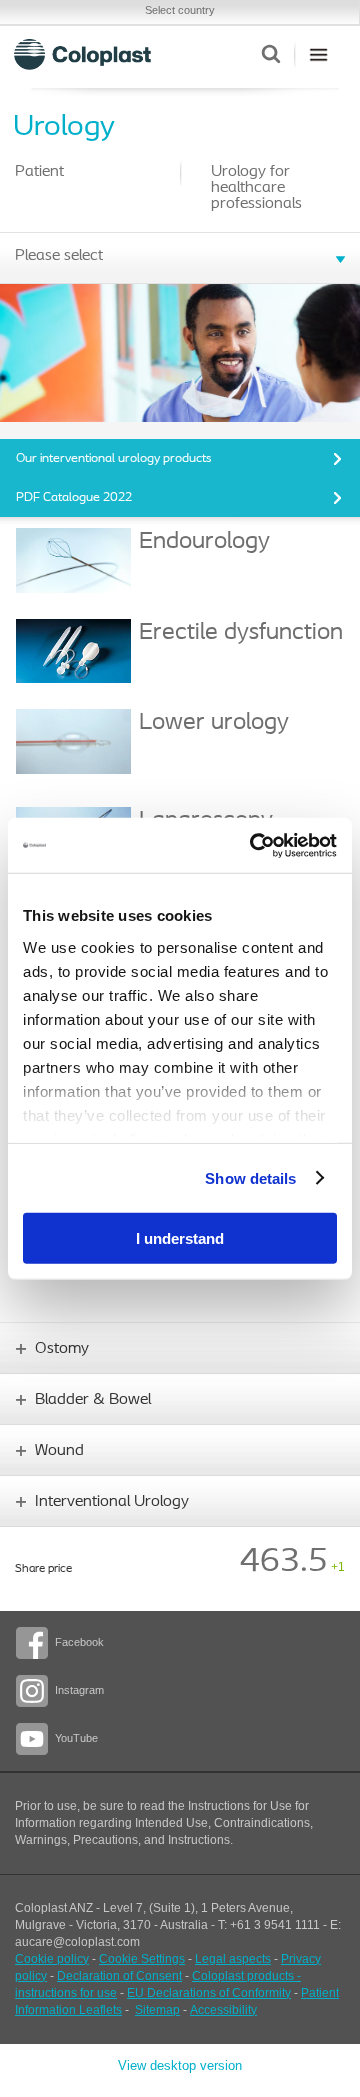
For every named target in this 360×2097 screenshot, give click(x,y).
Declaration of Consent (119, 1976)
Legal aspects (233, 1959)
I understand (180, 1238)
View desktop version (180, 2065)
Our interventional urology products (113, 458)
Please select (59, 256)
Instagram (79, 1690)
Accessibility (223, 2010)
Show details (250, 1177)
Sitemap (157, 2010)
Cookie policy (52, 1959)
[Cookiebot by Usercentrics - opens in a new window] (254, 845)
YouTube (76, 1738)
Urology (64, 127)
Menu (318, 54)
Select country (180, 10)
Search (270, 54)
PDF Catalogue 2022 (74, 497)
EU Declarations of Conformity (209, 1993)
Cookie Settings (142, 1959)
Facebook (79, 1642)
